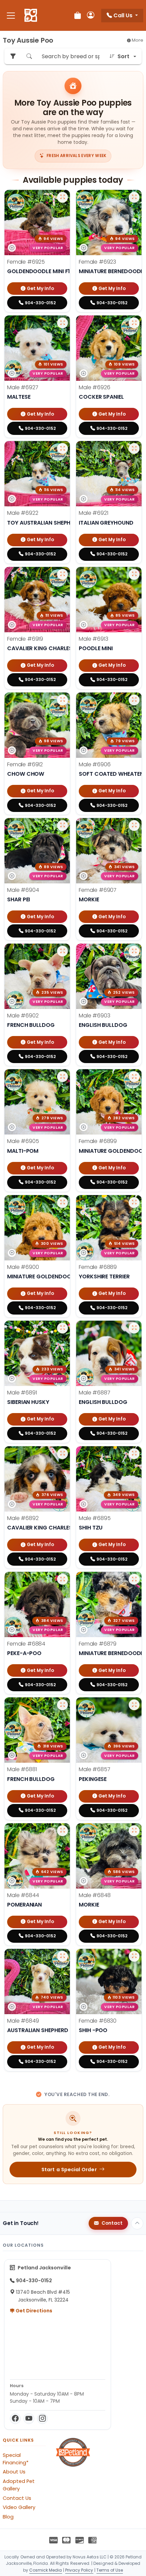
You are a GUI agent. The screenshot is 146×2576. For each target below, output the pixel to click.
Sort (123, 56)
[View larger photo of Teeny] (134, 1956)
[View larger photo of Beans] (62, 1077)
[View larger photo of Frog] (134, 951)
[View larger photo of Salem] (62, 700)
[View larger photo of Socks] (62, 323)
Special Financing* (16, 2459)
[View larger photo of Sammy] (62, 448)
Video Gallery (19, 2507)
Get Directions (33, 2311)
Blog (8, 2517)
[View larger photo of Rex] (134, 1454)
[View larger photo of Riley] (62, 1328)
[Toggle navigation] (11, 15)
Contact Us (17, 2498)
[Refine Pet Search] (13, 56)
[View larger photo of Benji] (134, 700)
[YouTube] (29, 2419)
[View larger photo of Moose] (62, 1956)
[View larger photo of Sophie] (62, 574)
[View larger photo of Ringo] (62, 1454)
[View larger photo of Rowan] (134, 1328)
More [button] (137, 40)
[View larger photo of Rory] (134, 1203)
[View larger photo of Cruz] (62, 1705)
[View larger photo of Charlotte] (62, 1579)
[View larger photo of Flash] (62, 951)
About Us (14, 2472)
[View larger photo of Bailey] (134, 1077)
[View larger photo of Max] (62, 1831)
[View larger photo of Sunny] (134, 197)
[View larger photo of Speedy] (134, 448)
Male (23, 387)
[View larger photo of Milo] (134, 1831)
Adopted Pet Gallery (19, 2485)
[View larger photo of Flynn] (62, 1203)
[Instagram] (42, 2419)
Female (26, 262)
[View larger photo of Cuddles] (134, 1579)
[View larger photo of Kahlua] (134, 1705)
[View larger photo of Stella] (62, 197)
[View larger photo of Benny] (62, 825)
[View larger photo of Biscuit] (134, 825)
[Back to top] (137, 2223)
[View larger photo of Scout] (134, 574)
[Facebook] (15, 2419)
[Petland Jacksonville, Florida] (31, 16)
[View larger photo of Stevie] (134, 323)
